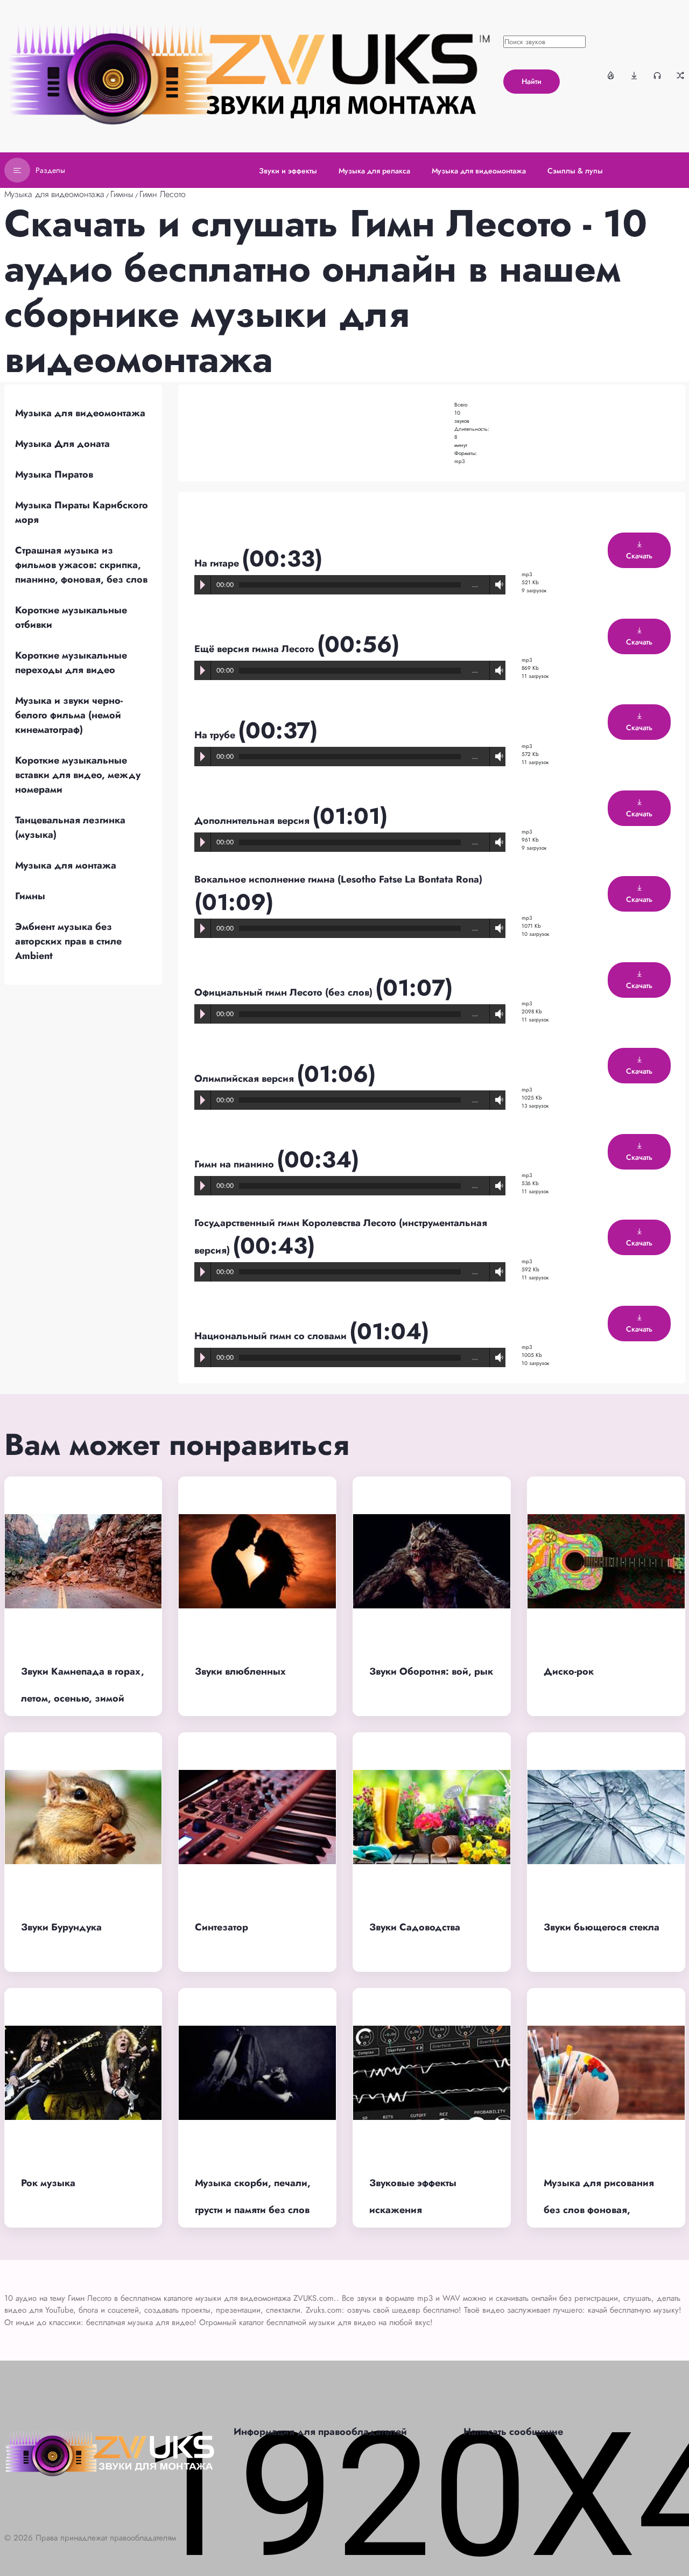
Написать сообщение (513, 2432)
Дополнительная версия (253, 821)
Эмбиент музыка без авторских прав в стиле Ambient (68, 941)
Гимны (122, 194)
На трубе (216, 735)
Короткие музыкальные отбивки (71, 617)
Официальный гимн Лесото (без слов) (285, 992)
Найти (532, 81)
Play (203, 585)
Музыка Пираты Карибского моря (82, 512)
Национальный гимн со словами (272, 1336)
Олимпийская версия (245, 1079)
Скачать (639, 556)
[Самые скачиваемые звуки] (634, 75)
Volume (497, 584)
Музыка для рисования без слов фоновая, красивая (599, 2210)
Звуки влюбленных (240, 1671)
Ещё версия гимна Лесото (256, 649)
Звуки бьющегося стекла (602, 1927)
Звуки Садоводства (415, 1927)
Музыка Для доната (62, 444)
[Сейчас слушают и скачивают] (657, 75)
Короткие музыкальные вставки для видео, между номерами (78, 775)
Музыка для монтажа (66, 865)
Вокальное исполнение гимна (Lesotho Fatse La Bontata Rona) (338, 879)
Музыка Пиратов (54, 474)
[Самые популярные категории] (611, 75)
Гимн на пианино (235, 1164)
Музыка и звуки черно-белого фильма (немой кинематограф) (69, 715)
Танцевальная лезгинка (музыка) (70, 827)
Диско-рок (569, 1671)
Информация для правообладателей (320, 2432)
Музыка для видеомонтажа (54, 194)
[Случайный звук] (680, 75)
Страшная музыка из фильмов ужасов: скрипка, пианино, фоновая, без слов (81, 565)
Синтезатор (222, 1927)
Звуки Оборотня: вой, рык (431, 1671)
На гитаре (218, 563)
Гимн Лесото (163, 194)
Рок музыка (48, 2183)
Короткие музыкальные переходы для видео (71, 663)
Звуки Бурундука (61, 1927)
